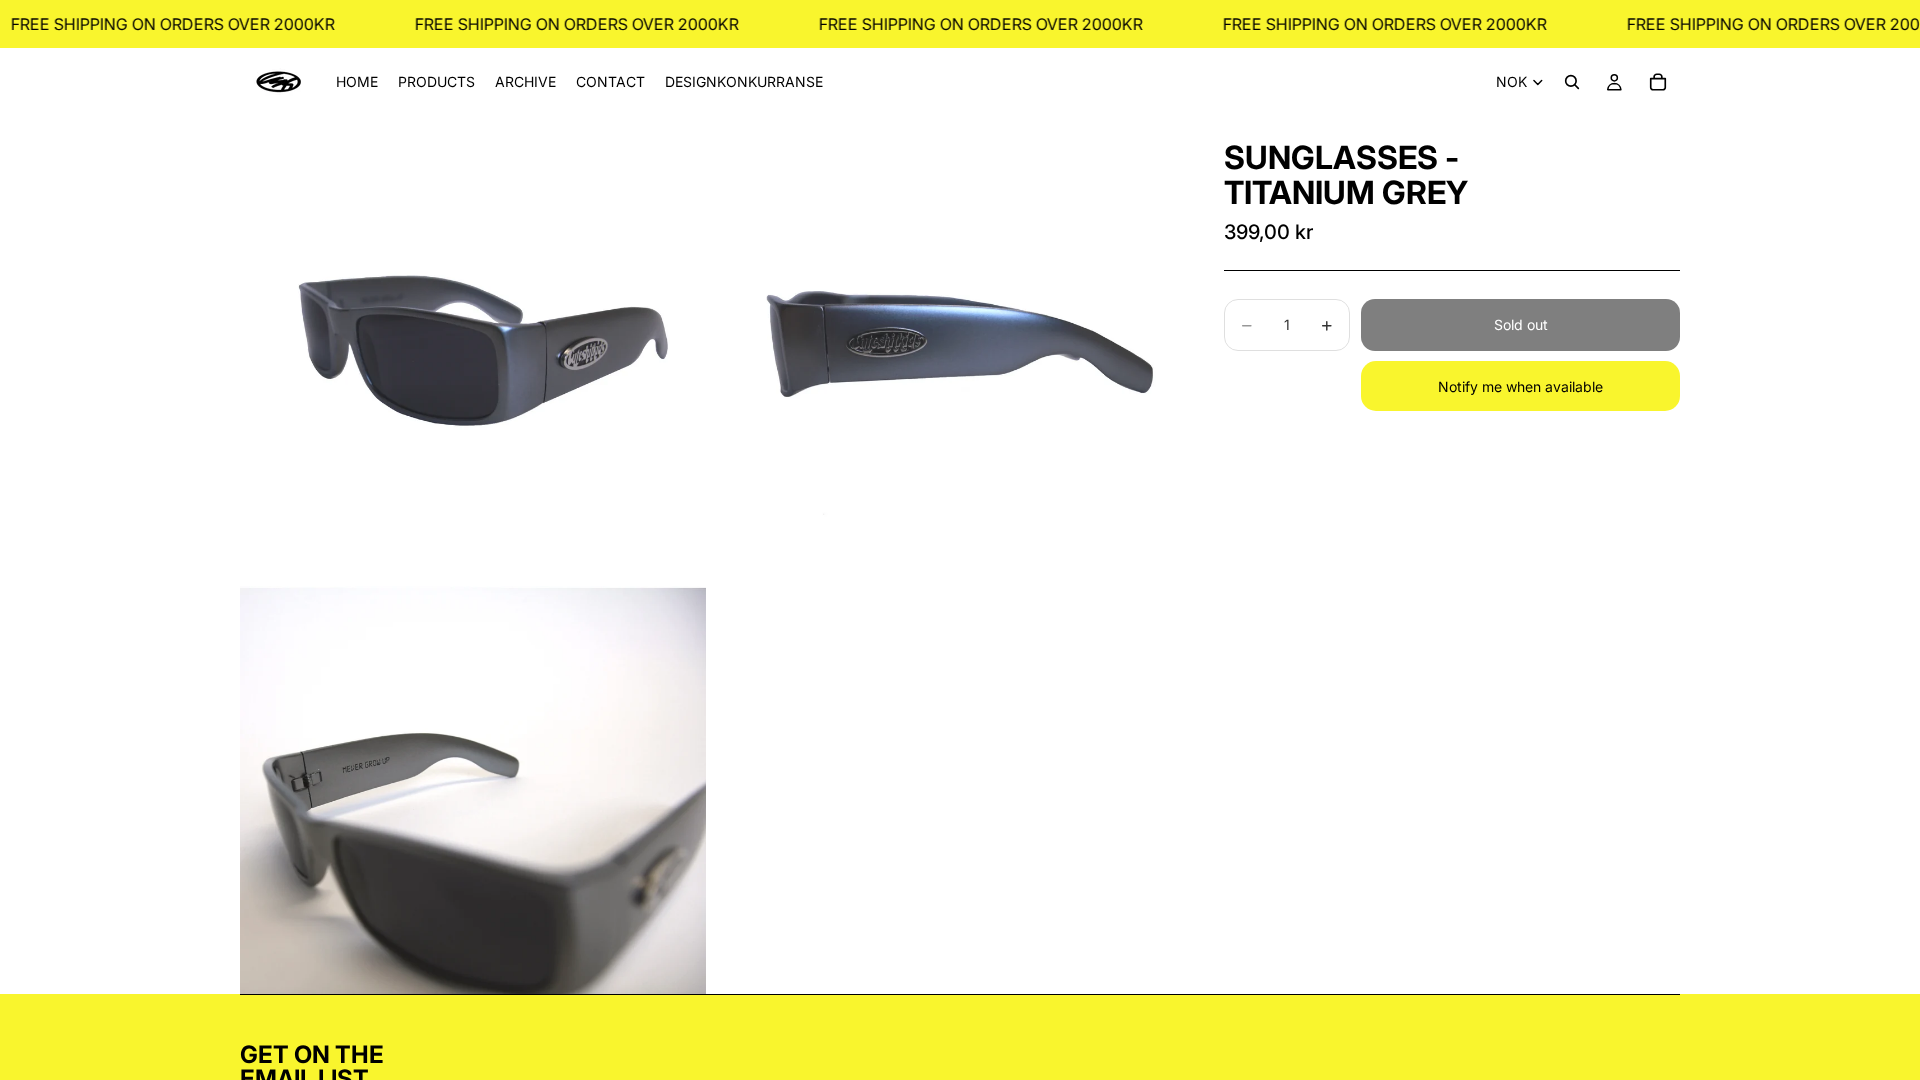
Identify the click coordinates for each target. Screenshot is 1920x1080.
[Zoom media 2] (943, 349)
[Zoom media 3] (473, 790)
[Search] (1572, 82)
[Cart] (1658, 82)
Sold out (1521, 324)
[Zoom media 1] (473, 349)
